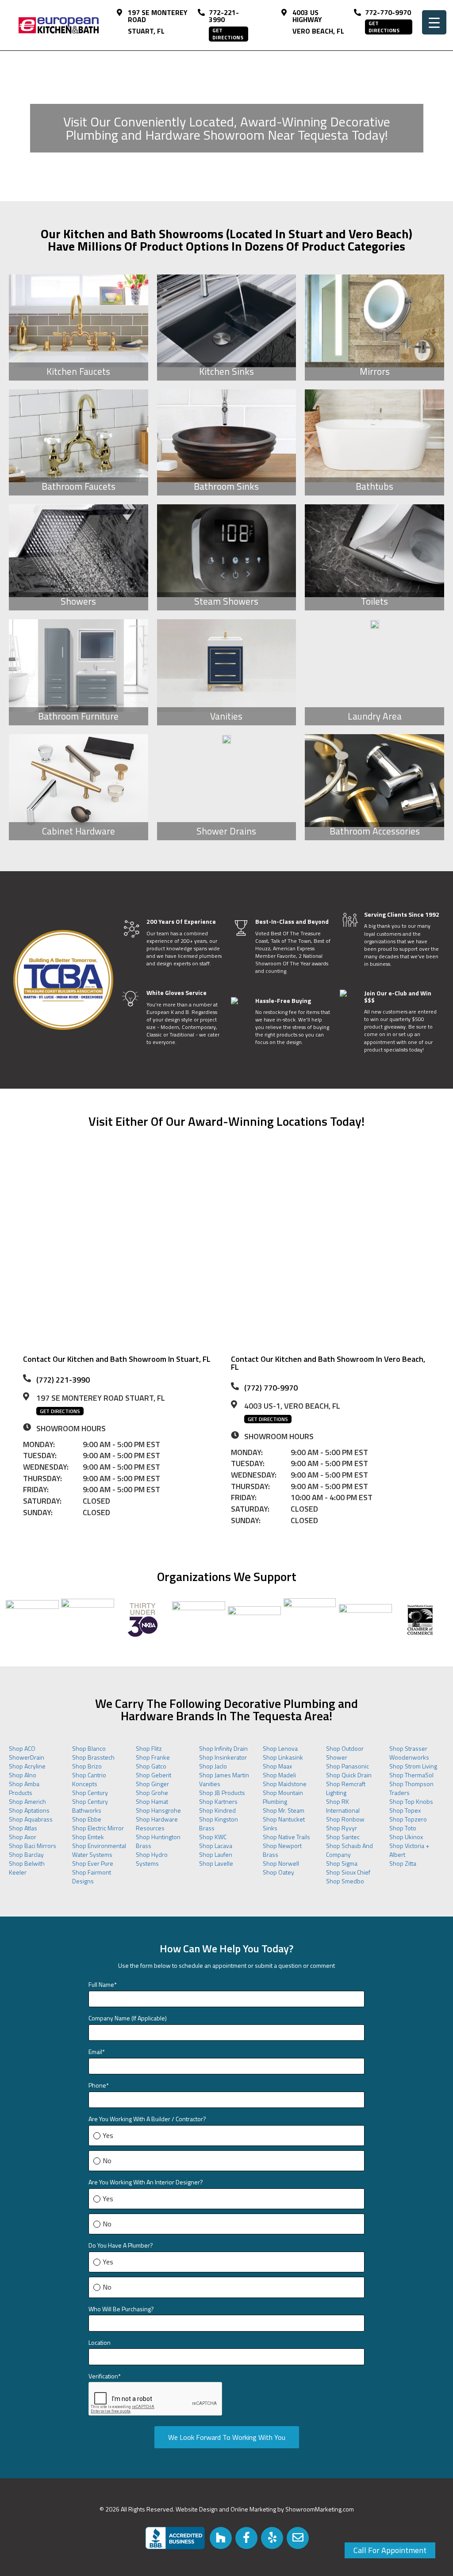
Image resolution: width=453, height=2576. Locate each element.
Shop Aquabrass (31, 1819)
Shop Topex (405, 1810)
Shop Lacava (216, 1846)
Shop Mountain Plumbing (283, 1797)
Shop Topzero (408, 1819)
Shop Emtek (88, 1837)
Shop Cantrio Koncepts (89, 1779)
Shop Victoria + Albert (409, 1850)
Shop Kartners (218, 1801)
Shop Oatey (278, 1872)
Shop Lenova (280, 1748)
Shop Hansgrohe (158, 1810)
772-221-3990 (224, 16)
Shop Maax (277, 1766)
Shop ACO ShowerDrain (27, 1753)
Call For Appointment (390, 2550)
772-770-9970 (388, 12)
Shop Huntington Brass (158, 1841)
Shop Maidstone (285, 1784)
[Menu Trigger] (434, 22)
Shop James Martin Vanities (224, 1779)
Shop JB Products (222, 1793)
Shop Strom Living (413, 1766)
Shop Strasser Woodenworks (409, 1753)
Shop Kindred (217, 1810)
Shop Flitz (149, 1748)
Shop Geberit (154, 1775)
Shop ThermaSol (411, 1775)
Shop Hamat (152, 1801)
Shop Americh (27, 1801)
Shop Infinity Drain (223, 1748)
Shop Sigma (342, 1863)
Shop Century (90, 1793)
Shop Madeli (279, 1775)
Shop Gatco (151, 1766)
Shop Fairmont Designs (92, 1877)
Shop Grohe (152, 1793)
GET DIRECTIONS (228, 34)
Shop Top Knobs (411, 1801)
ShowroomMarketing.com (320, 2509)
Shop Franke (153, 1757)
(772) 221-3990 (63, 1380)
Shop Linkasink (283, 1757)
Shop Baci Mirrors (33, 1846)
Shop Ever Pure (93, 1863)
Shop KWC (213, 1837)
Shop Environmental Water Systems (99, 1850)
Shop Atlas (23, 1828)
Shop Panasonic (347, 1766)
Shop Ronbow (345, 1819)
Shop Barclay (26, 1854)
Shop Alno (23, 1775)
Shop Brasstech (93, 1757)
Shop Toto (403, 1828)
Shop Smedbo (345, 1881)
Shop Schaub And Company (349, 1850)
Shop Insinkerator (223, 1757)
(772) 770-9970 (271, 1388)
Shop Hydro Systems (152, 1859)
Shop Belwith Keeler (27, 1868)
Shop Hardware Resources (157, 1823)
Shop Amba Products (24, 1788)
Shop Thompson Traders (411, 1788)
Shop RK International (343, 1806)
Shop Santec (343, 1837)
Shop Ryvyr (342, 1828)
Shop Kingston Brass (219, 1823)
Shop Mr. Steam (284, 1810)
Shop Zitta (403, 1863)
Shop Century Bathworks (90, 1806)
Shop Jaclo (213, 1766)
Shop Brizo (87, 1766)
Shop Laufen (216, 1854)
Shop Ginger (152, 1784)
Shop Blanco (89, 1748)
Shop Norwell (281, 1863)
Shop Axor (23, 1837)
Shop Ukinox (406, 1837)
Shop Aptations (29, 1810)
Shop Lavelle (216, 1863)
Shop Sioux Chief (348, 1872)
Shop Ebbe (87, 1819)
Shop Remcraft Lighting (346, 1788)
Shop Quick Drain (349, 1775)
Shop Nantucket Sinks (284, 1823)
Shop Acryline (27, 1766)
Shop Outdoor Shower (345, 1753)
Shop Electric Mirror (98, 1828)
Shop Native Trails (286, 1837)
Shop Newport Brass (282, 1850)
